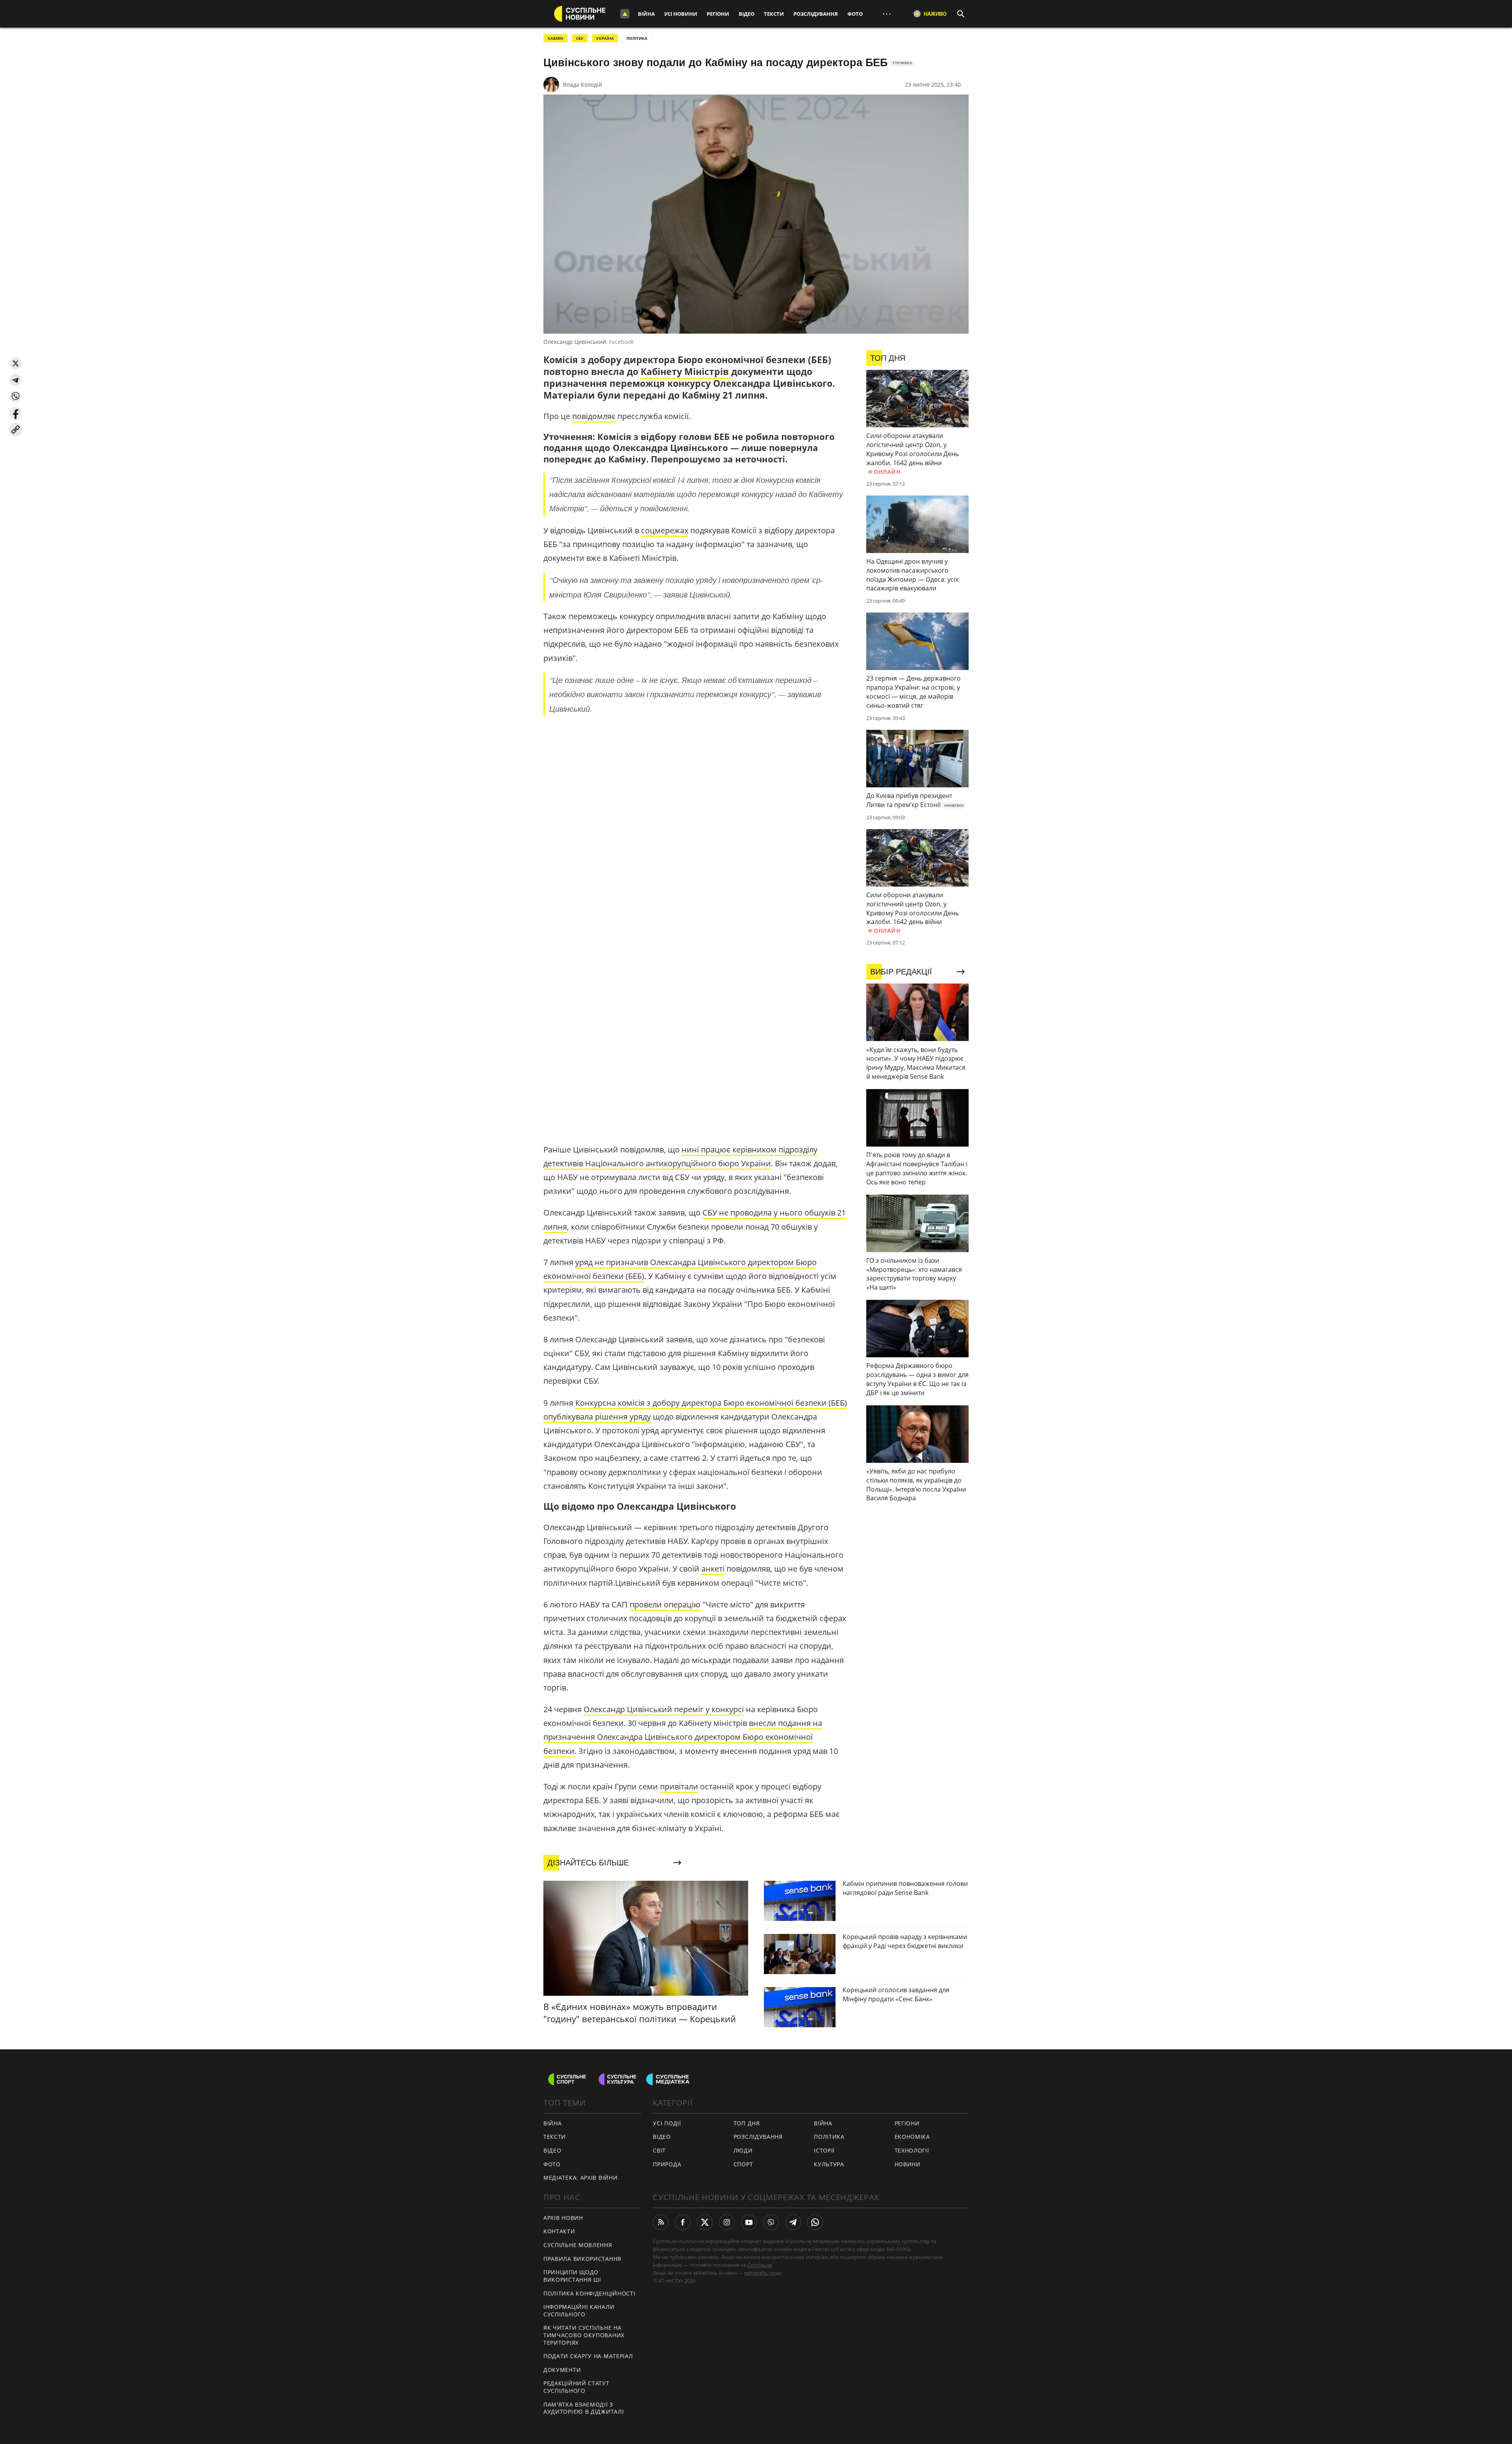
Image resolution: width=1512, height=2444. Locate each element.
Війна (646, 14)
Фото (855, 14)
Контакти (559, 2231)
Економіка (912, 2137)
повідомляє (594, 416)
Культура (829, 2164)
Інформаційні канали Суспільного (579, 2310)
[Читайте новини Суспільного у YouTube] (749, 2222)
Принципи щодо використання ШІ (572, 2276)
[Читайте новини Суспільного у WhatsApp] (815, 2222)
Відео (747, 14)
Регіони (718, 14)
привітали (679, 1786)
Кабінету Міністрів (686, 371)
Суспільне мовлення (578, 2245)
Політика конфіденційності (589, 2293)
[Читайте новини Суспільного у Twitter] (705, 2222)
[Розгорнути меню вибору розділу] (625, 14)
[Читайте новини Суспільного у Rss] (661, 2222)
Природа (667, 2164)
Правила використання (582, 2259)
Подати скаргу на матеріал (588, 2356)
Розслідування (816, 14)
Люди (743, 2150)
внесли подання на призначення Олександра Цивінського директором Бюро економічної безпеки (683, 1737)
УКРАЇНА (605, 38)
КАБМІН (556, 38)
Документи (562, 2370)
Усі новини (681, 14)
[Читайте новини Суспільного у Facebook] (683, 2222)
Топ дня (747, 2123)
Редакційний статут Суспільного (576, 2387)
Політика (829, 2137)
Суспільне (760, 2265)
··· (887, 14)
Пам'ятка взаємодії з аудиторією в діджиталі (584, 2408)
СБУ (580, 38)
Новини (908, 2164)
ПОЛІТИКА (637, 38)
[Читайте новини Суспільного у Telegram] (793, 2222)
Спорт (743, 2164)
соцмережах (665, 530)
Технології (912, 2150)
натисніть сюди (763, 2273)
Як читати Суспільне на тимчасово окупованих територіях (584, 2335)
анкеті (713, 1569)
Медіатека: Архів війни (580, 2178)
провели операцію (665, 1604)
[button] (16, 363)
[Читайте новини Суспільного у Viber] (771, 2222)
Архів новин (563, 2218)
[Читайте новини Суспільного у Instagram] (727, 2222)
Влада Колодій (583, 84)
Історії (824, 2150)
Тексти (774, 14)
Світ (659, 2150)
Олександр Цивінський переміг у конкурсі (664, 1709)
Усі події (667, 2123)
